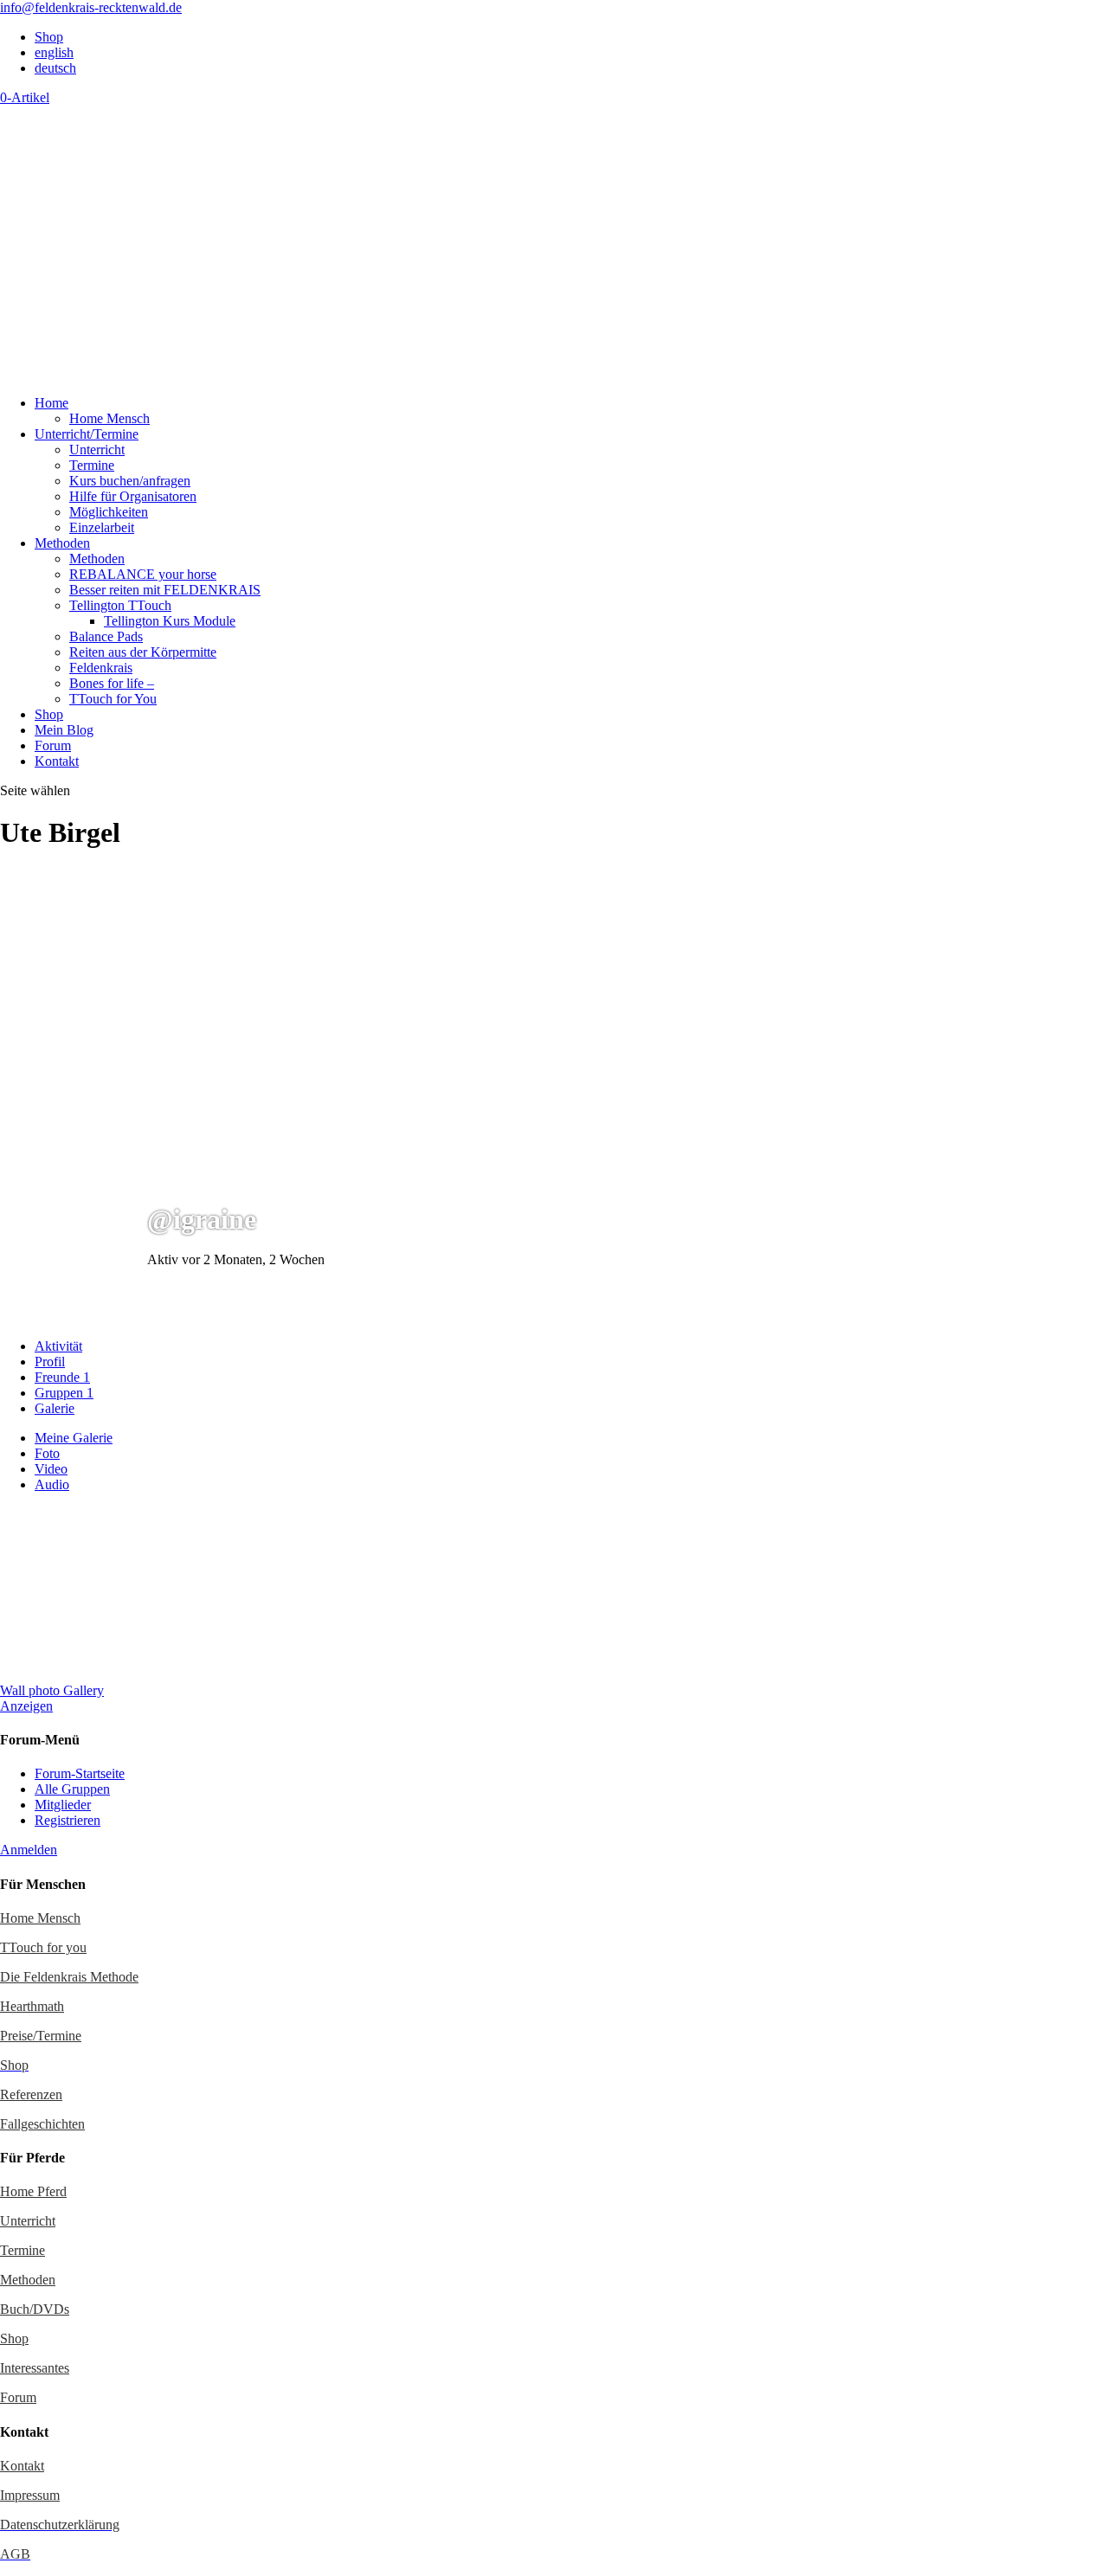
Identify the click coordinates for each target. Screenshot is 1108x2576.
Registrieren (68, 1820)
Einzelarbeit (102, 527)
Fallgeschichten (42, 2124)
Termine (92, 465)
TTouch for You (113, 699)
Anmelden (29, 1850)
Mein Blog (64, 730)
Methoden (62, 543)
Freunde (62, 1377)
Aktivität (58, 1346)
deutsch (55, 68)
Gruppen (64, 1393)
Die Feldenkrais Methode (69, 1977)
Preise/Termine (41, 2036)
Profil (50, 1362)
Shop (49, 37)
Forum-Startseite (80, 1773)
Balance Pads (106, 636)
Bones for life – (112, 683)
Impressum (30, 2495)
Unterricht (97, 450)
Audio (52, 1484)
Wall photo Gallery (52, 1690)
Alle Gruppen (72, 1789)
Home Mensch (110, 418)
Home (52, 403)
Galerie (55, 1408)
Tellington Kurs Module (170, 621)
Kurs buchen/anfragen (130, 481)
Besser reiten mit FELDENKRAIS (165, 590)
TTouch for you (43, 1947)
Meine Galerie (74, 1438)
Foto (47, 1453)
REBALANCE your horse (143, 574)
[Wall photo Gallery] (87, 1675)
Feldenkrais (101, 668)
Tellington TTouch (120, 605)
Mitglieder (63, 1805)
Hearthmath (32, 2006)
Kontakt (57, 761)
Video (51, 1469)
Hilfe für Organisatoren (133, 496)
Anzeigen (26, 1706)
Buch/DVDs (35, 2309)
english (54, 52)
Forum (53, 745)
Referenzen (31, 2094)
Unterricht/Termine (87, 434)
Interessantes (35, 2368)
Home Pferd (33, 2191)
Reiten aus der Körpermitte (143, 652)
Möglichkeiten (109, 512)
